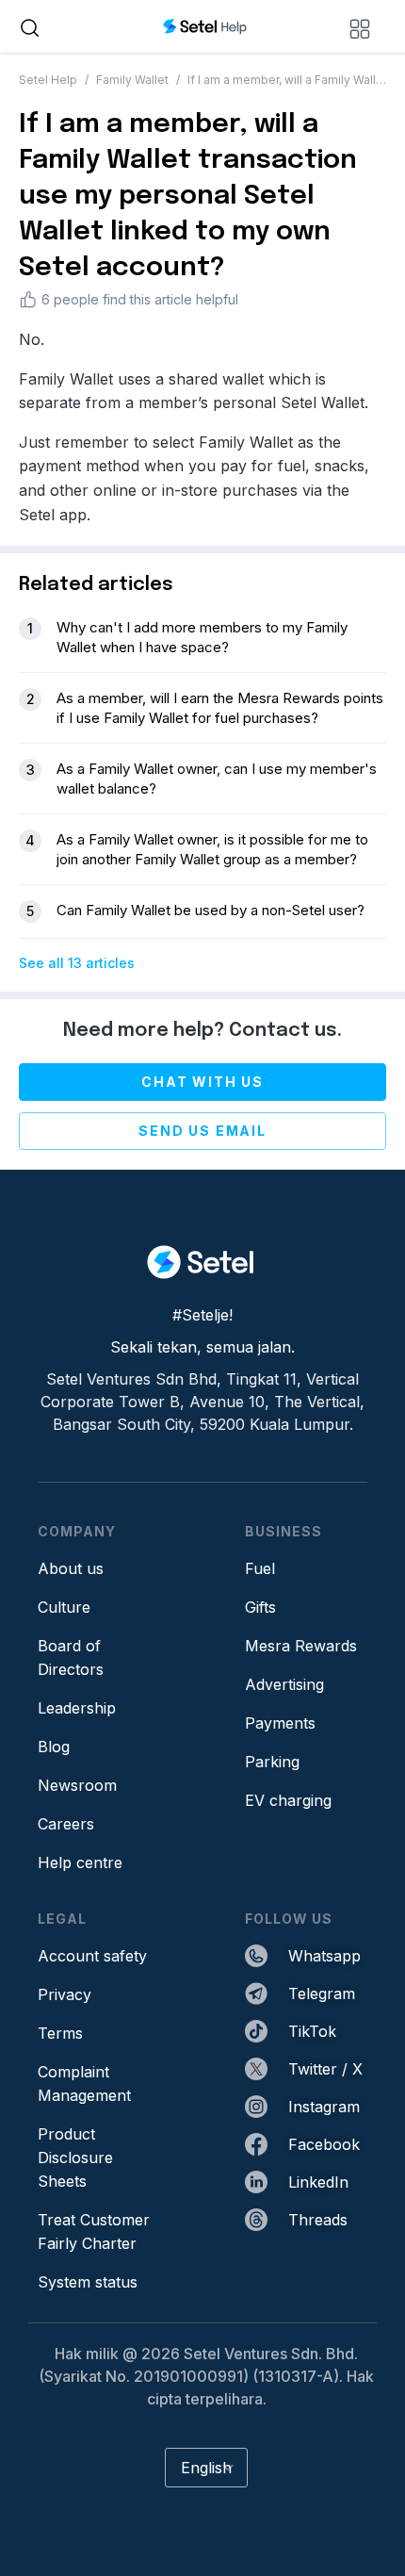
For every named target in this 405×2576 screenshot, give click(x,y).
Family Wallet (132, 80)
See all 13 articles (77, 963)
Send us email (202, 1131)
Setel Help (48, 80)
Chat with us (202, 1082)
